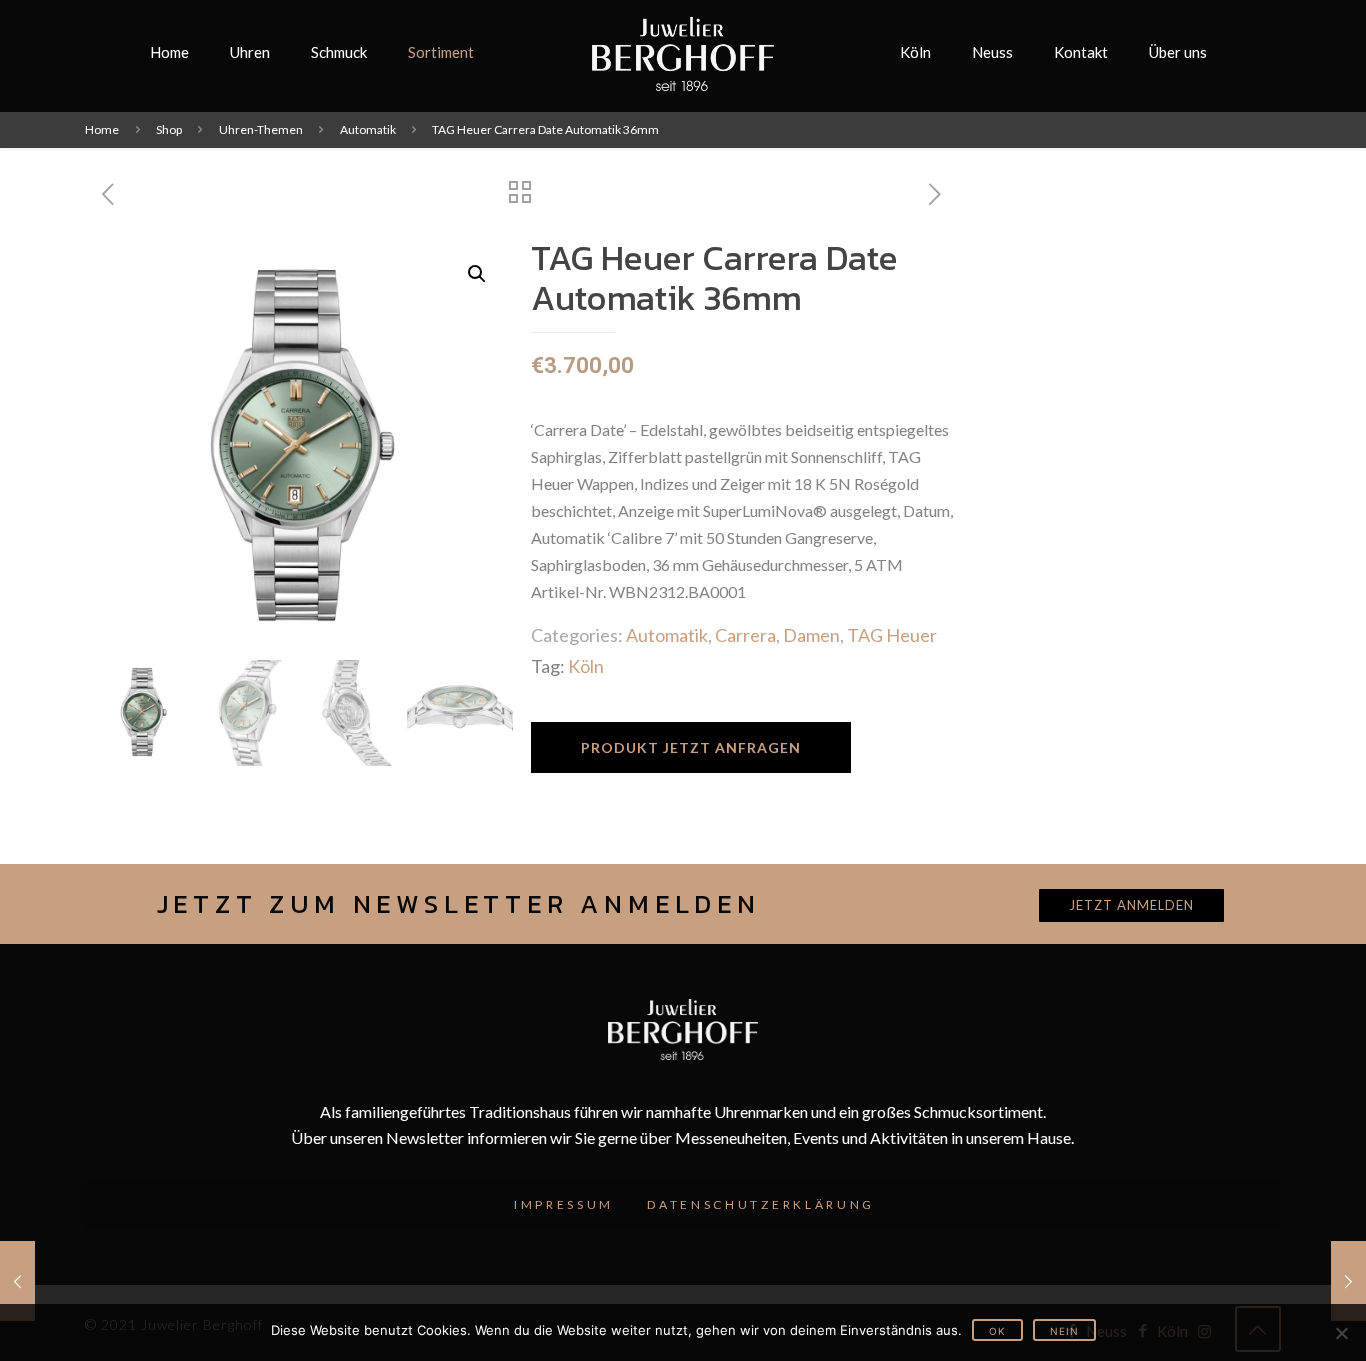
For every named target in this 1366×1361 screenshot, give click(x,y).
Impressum (564, 1204)
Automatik (368, 129)
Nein (1064, 1331)
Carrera (745, 635)
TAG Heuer (892, 635)
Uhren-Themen (261, 129)
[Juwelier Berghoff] (683, 52)
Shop (169, 129)
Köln (586, 666)
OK (997, 1331)
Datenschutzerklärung (761, 1204)
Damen (811, 635)
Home (102, 129)
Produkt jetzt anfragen (691, 747)
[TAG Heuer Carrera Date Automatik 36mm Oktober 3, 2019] (17, 1281)
